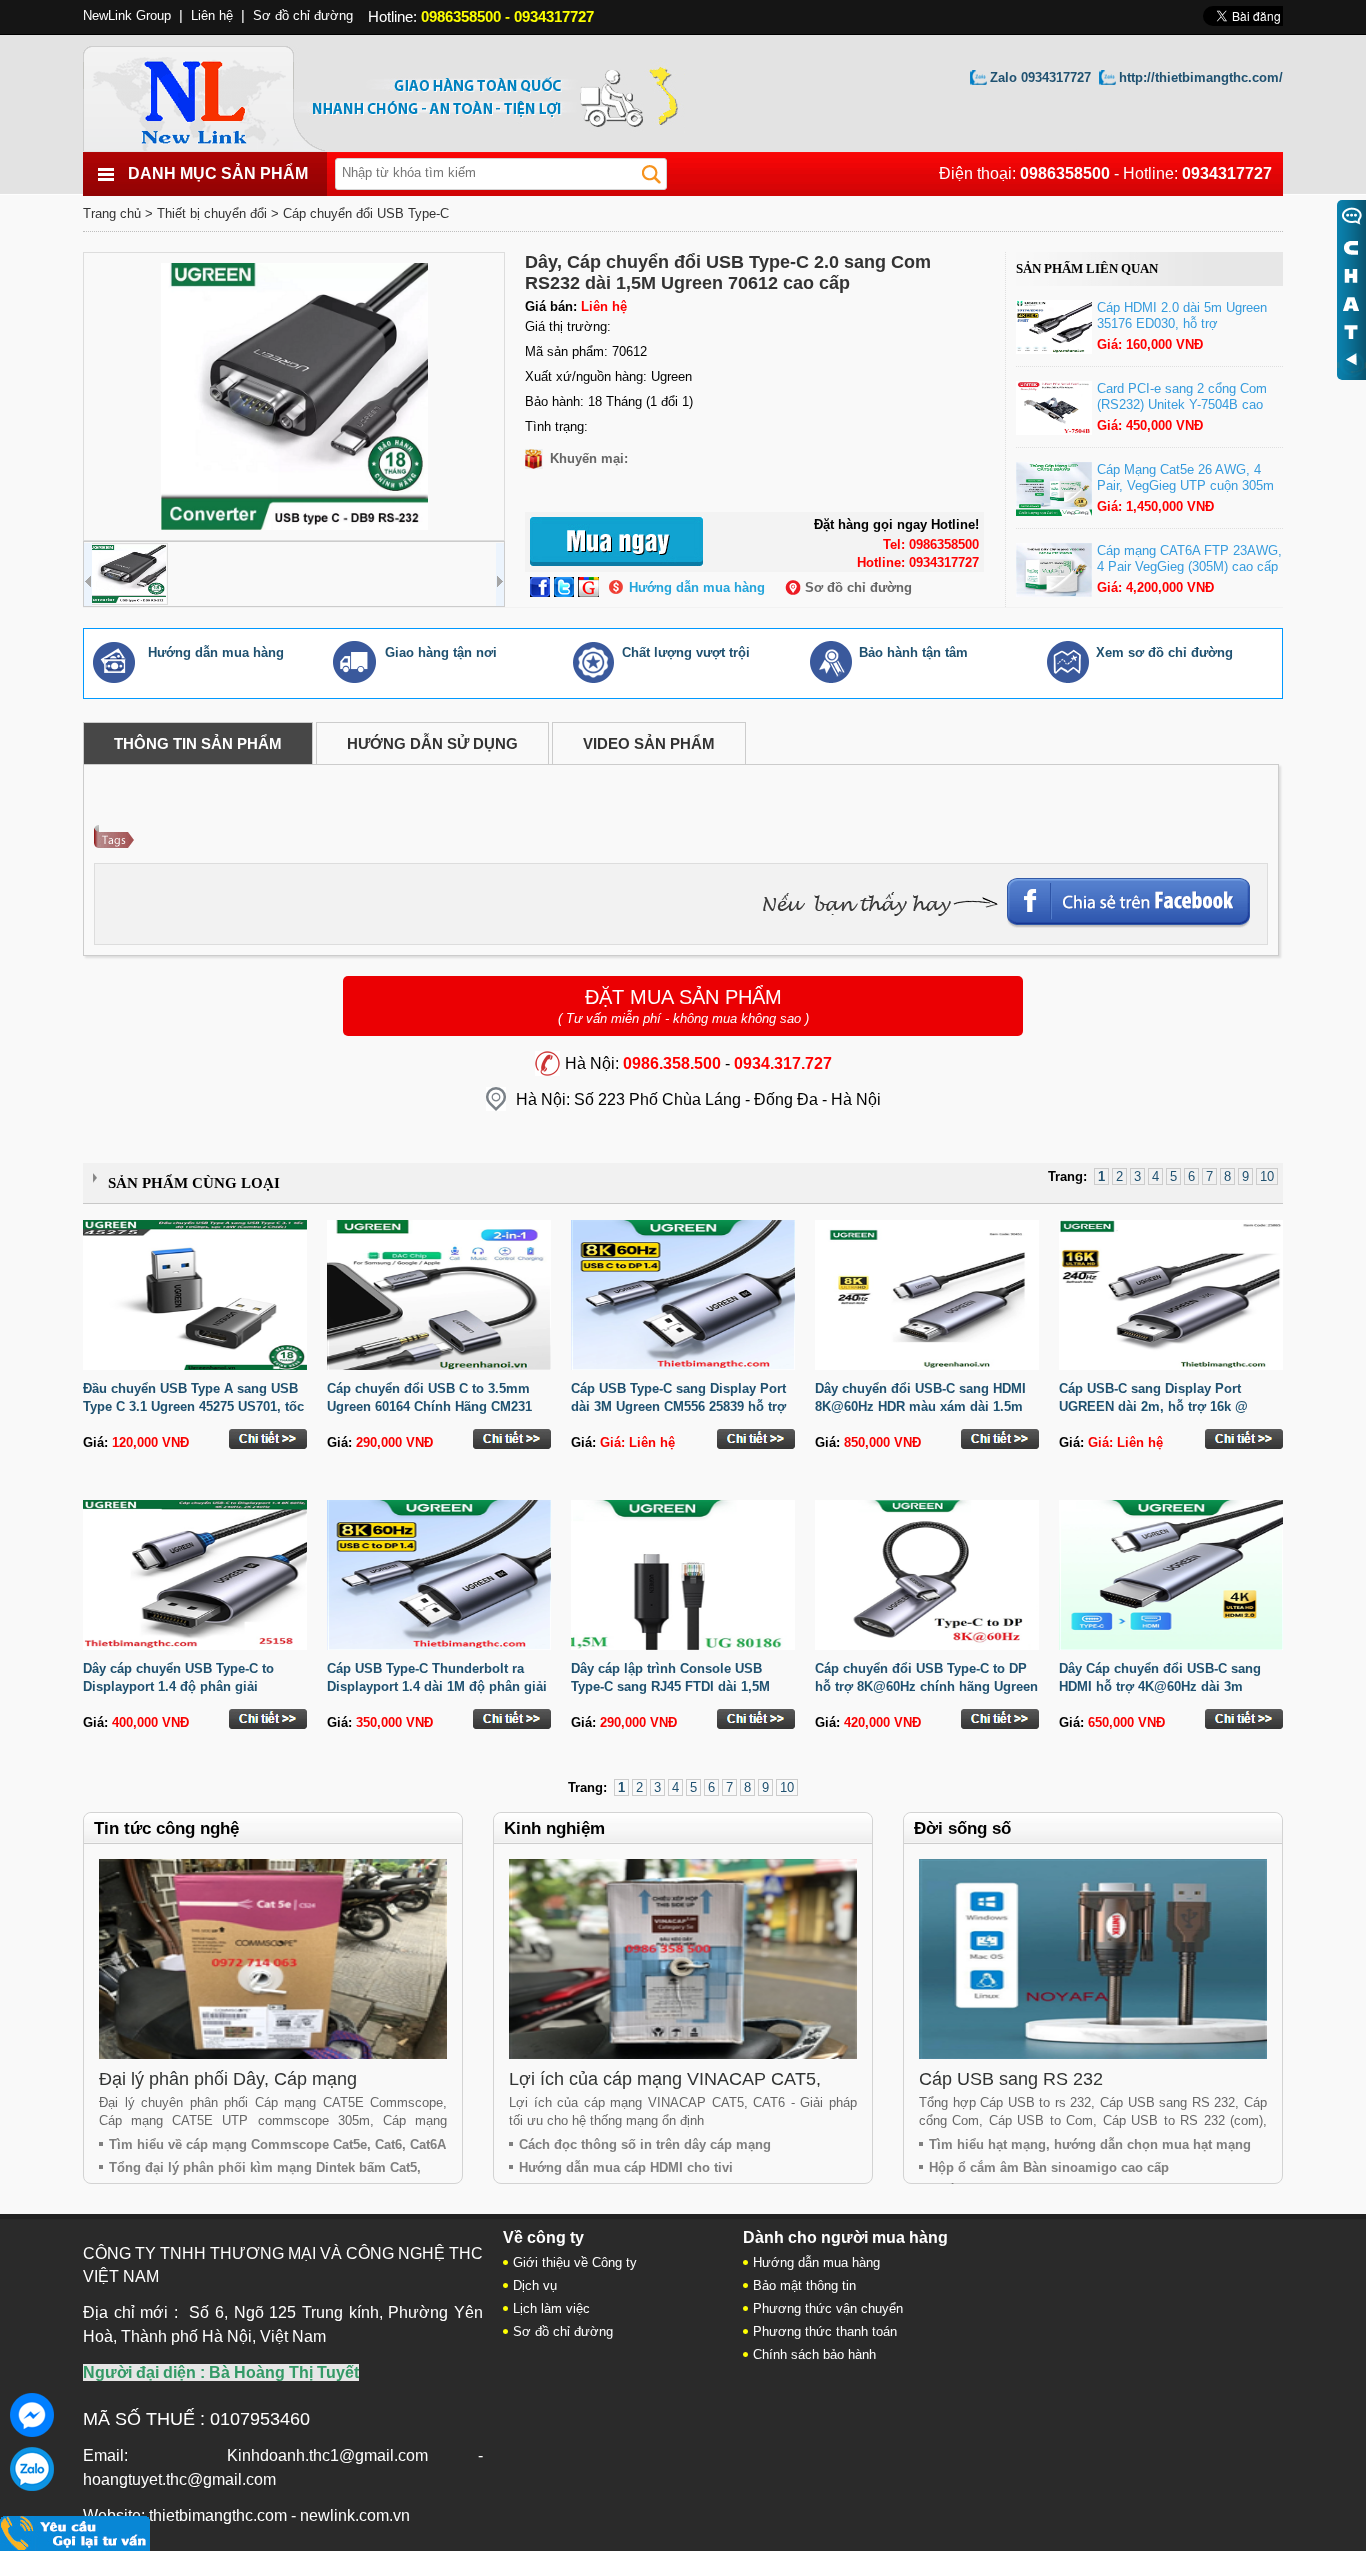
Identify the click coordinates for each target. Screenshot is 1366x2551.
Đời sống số (962, 1828)
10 (1267, 1176)
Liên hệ (212, 15)
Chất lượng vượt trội (686, 652)
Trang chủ (112, 213)
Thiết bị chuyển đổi (212, 213)
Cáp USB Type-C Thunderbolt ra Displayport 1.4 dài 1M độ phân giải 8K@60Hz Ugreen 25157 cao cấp (437, 1686)
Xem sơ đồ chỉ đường (1164, 652)
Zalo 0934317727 (1040, 77)
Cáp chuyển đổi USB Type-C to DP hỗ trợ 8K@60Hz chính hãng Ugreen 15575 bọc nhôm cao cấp (926, 1686)
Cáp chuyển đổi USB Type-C (366, 213)
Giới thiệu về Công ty (575, 2262)
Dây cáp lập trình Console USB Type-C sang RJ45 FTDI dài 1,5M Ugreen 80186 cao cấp (670, 1686)
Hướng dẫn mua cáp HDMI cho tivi (626, 2167)
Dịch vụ (535, 2285)
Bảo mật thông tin (804, 2285)
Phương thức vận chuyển (828, 2308)
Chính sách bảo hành (814, 2354)
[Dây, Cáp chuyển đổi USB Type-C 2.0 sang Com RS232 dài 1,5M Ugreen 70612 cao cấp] (294, 396)
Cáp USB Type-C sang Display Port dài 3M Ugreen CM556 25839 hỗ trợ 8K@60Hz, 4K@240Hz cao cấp (678, 1406)
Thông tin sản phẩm (198, 743)
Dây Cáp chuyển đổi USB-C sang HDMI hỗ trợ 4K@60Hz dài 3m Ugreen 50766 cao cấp (1160, 1686)
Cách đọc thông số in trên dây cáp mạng (645, 2144)
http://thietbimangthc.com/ (1201, 77)
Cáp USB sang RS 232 (1011, 2079)
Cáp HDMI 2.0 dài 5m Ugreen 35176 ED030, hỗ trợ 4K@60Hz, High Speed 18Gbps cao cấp (1188, 331)
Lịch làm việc (551, 2308)
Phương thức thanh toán (825, 2331)
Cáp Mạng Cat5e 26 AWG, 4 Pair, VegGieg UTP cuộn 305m (1185, 477)
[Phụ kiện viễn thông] (215, 93)
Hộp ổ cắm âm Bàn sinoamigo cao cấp (1049, 2167)
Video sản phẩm (649, 743)
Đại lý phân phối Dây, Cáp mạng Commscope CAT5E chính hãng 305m (252, 2089)
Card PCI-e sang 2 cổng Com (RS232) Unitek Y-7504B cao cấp (1182, 404)
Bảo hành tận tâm (913, 652)
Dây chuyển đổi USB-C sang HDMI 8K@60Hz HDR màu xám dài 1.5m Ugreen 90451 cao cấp (920, 1406)
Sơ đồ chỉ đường (858, 587)
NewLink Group (127, 15)
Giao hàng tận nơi (441, 652)
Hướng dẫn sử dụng (432, 743)
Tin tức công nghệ (166, 1828)
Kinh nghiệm (554, 1828)
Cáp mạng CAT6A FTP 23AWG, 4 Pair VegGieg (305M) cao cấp (1189, 558)
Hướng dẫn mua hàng (697, 587)
